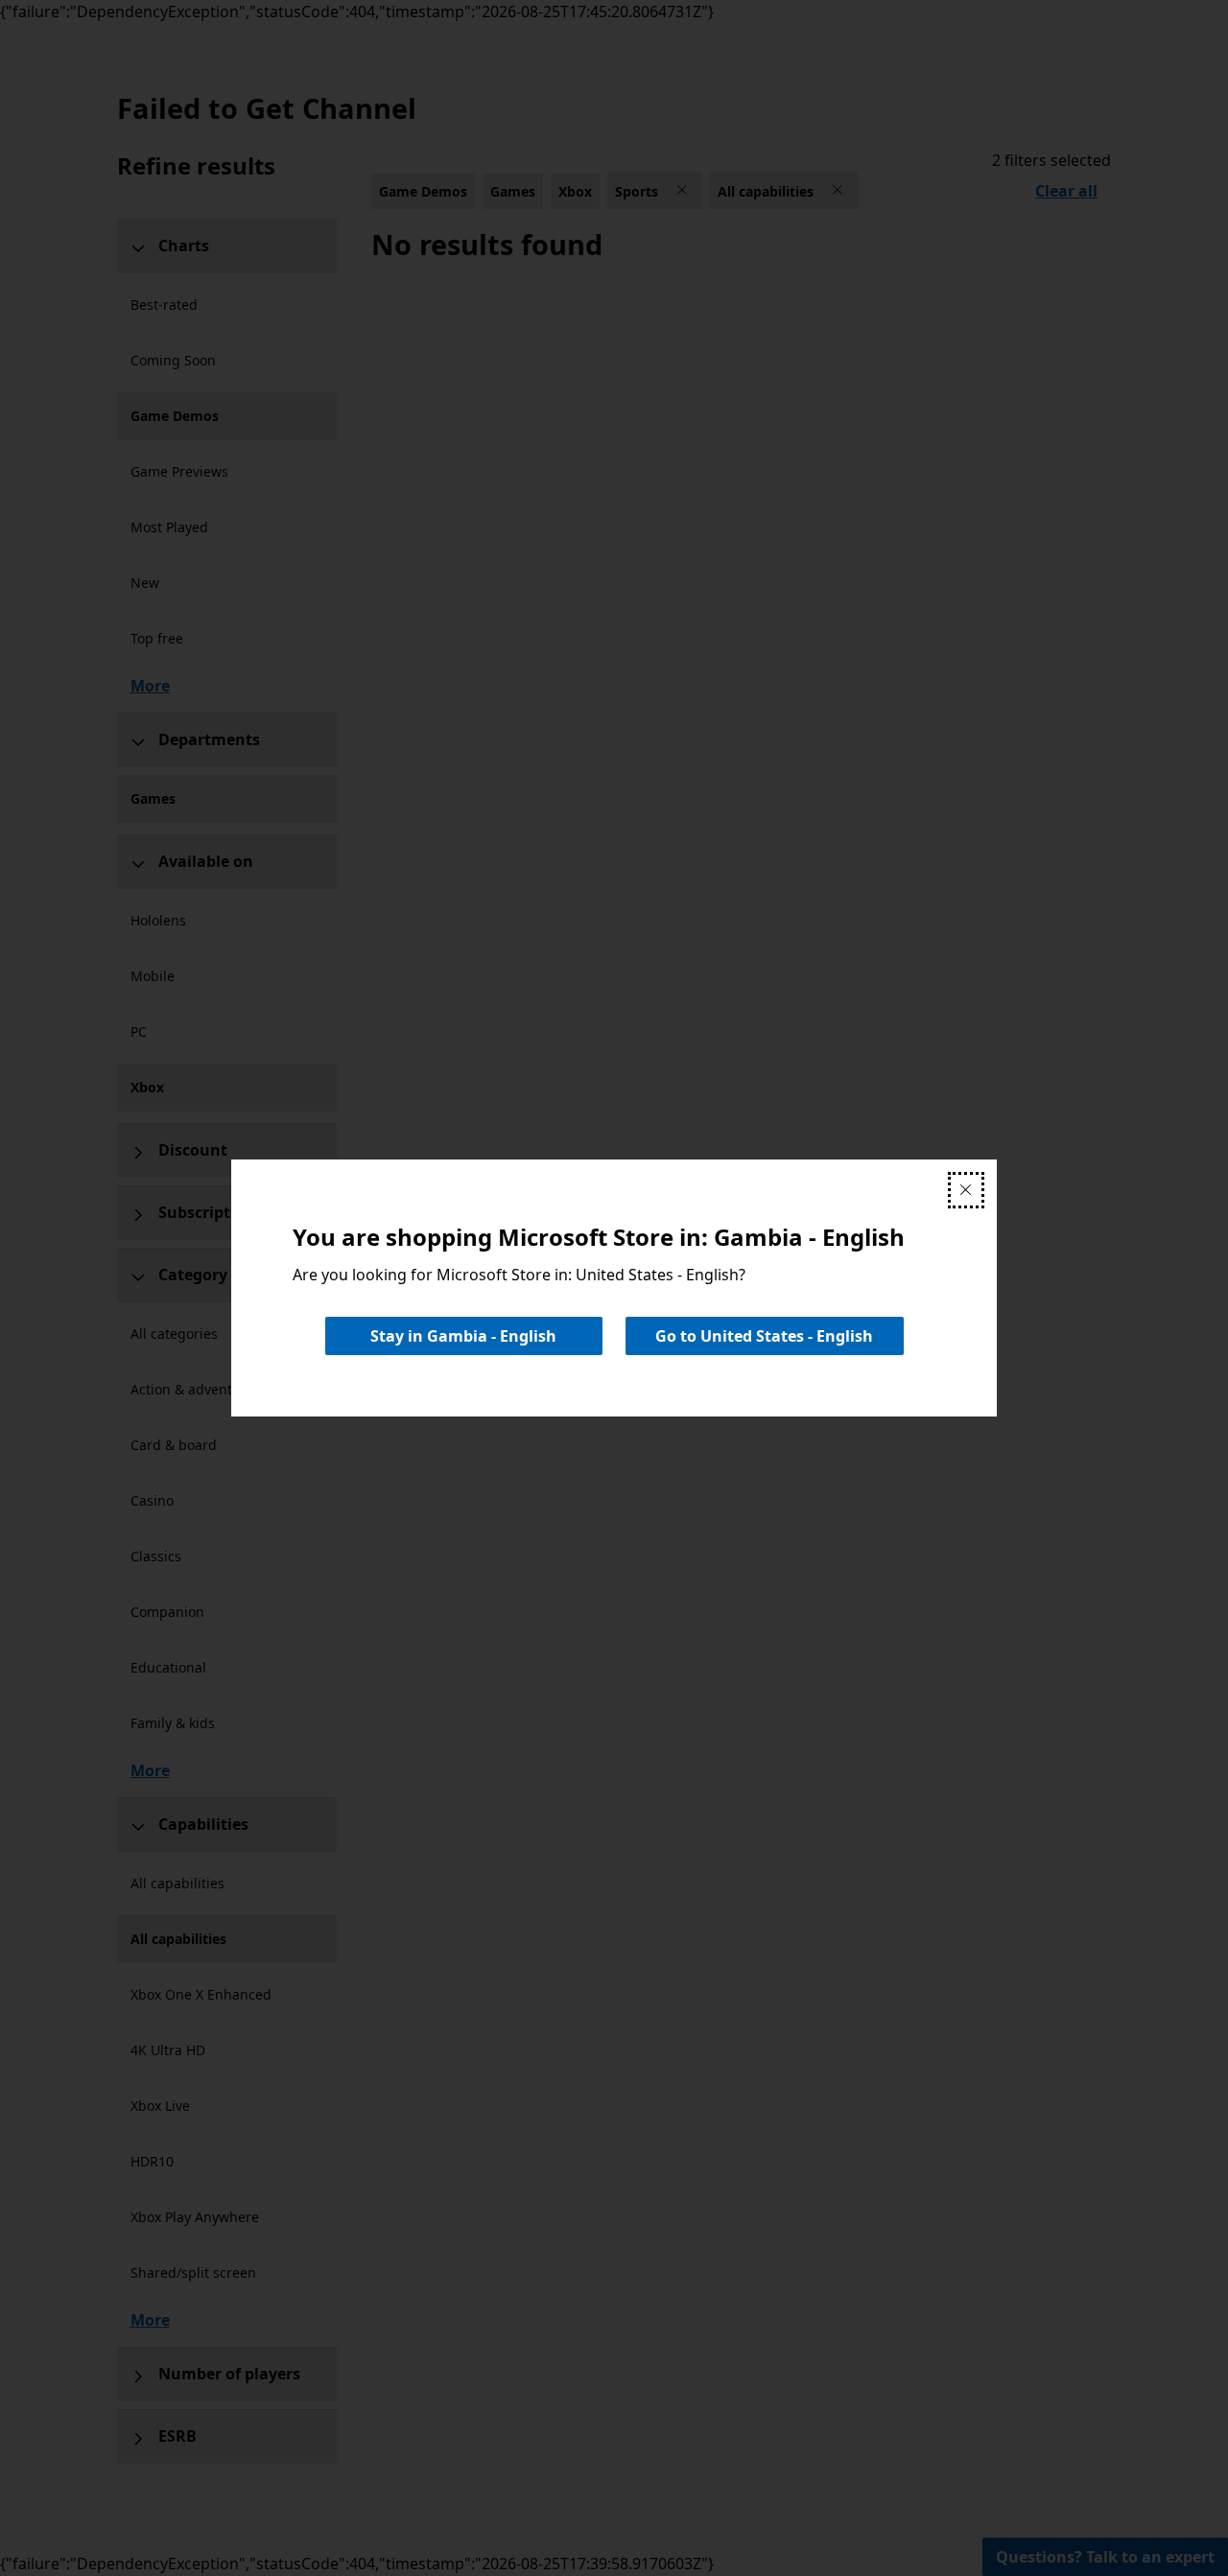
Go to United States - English (764, 1336)
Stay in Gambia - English (463, 1336)
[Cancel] (966, 1190)
